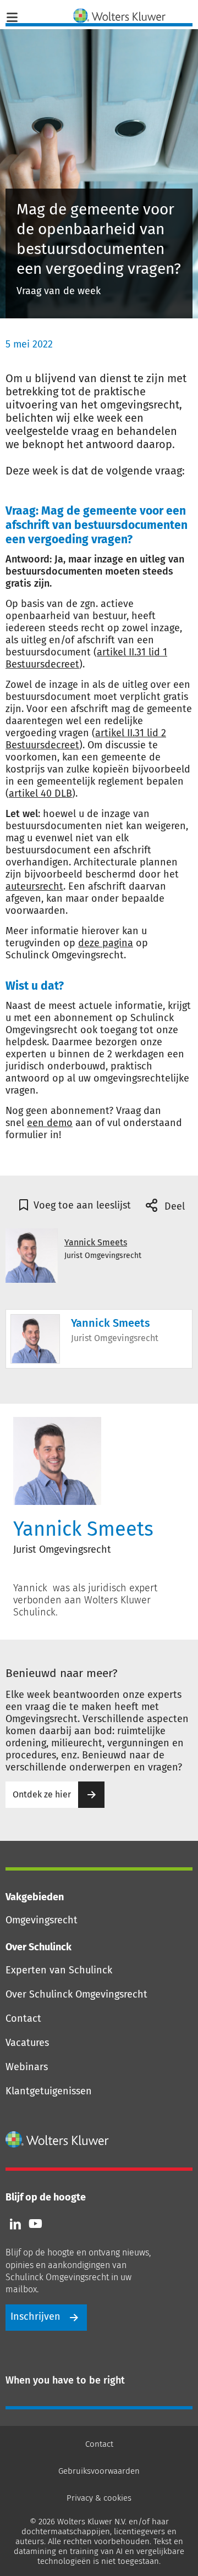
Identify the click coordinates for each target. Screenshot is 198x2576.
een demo (50, 1123)
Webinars (27, 2067)
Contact (23, 2018)
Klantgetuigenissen (49, 2091)
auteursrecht (34, 886)
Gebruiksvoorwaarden (99, 2471)
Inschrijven (35, 2316)
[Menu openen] (12, 16)
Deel (173, 1206)
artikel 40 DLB (40, 793)
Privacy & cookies (99, 2498)
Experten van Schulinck (59, 1970)
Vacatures (27, 2043)
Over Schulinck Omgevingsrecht (76, 1994)
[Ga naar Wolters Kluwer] (57, 2139)
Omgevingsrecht (42, 1920)
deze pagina (106, 943)
